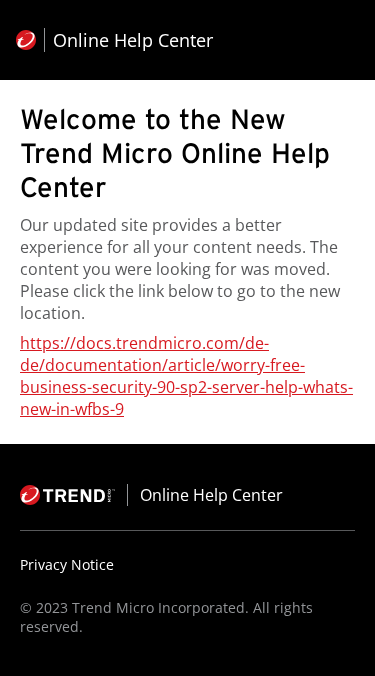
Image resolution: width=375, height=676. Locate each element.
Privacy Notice (67, 564)
